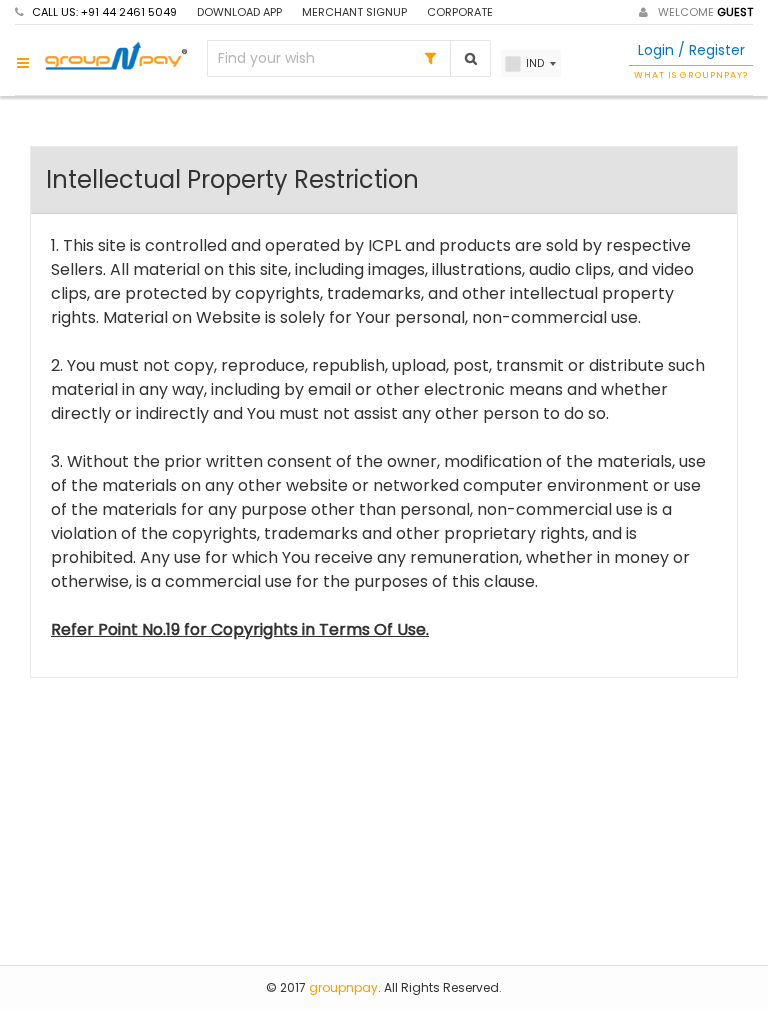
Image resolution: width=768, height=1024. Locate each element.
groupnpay (343, 987)
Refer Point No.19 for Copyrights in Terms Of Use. (240, 629)
